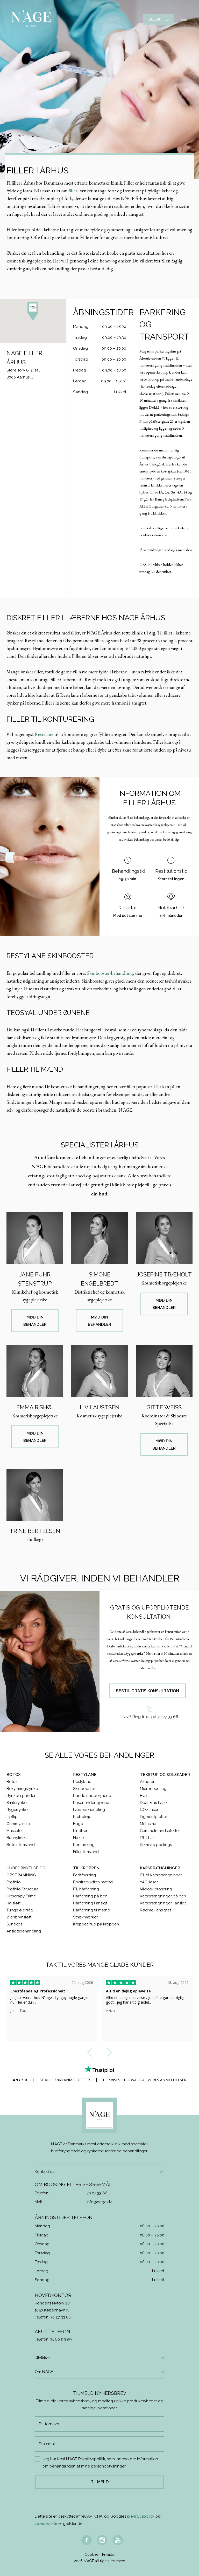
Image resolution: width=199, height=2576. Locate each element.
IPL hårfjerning (86, 1889)
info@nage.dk (99, 2202)
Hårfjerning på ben (90, 1896)
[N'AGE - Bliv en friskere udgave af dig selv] (31, 19)
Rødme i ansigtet (155, 1910)
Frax (144, 1796)
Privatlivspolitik (92, 2459)
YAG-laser (149, 1882)
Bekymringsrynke (22, 1789)
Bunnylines (16, 1838)
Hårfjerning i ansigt (90, 1903)
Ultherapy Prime (21, 1896)
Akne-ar (147, 1782)
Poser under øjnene (91, 1803)
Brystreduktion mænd (93, 1882)
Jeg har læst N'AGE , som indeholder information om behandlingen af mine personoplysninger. (100, 2463)
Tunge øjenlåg (20, 1910)
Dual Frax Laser (154, 1803)
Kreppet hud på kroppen (96, 1924)
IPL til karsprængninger (161, 1875)
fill (71, 191)
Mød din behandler (35, 1321)
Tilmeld (100, 2482)
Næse (78, 1838)
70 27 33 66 (97, 2193)
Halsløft (13, 1903)
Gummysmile (18, 1824)
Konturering (84, 1845)
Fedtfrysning (84, 1875)
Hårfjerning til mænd (92, 1910)
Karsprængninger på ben (163, 1896)
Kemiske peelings (156, 1845)
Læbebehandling (89, 1810)
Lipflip (12, 1817)
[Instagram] (102, 2540)
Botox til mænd (21, 1845)
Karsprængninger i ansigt (163, 1903)
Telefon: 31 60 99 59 (53, 2339)
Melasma (148, 1824)
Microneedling (153, 1789)
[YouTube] (118, 2540)
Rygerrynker (18, 1810)
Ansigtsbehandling (24, 1931)
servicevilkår (46, 2524)
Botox (12, 1782)
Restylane (44, 734)
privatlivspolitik (141, 2516)
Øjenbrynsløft (19, 1917)
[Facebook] (87, 2540)
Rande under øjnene (92, 1796)
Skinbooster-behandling (110, 973)
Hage (78, 1824)
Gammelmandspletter (160, 1831)
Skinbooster (84, 1789)
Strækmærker (85, 1917)
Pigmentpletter (154, 1817)
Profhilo (14, 1882)
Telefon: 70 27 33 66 (53, 2317)
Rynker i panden (22, 1796)
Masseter (15, 1831)
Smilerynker (17, 1803)
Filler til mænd (86, 1852)
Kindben (81, 1831)
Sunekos (14, 1924)
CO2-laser (149, 1810)
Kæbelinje (82, 1817)
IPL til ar (147, 1838)
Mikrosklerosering (156, 1889)
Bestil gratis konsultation (147, 1691)
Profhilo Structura (23, 1889)
